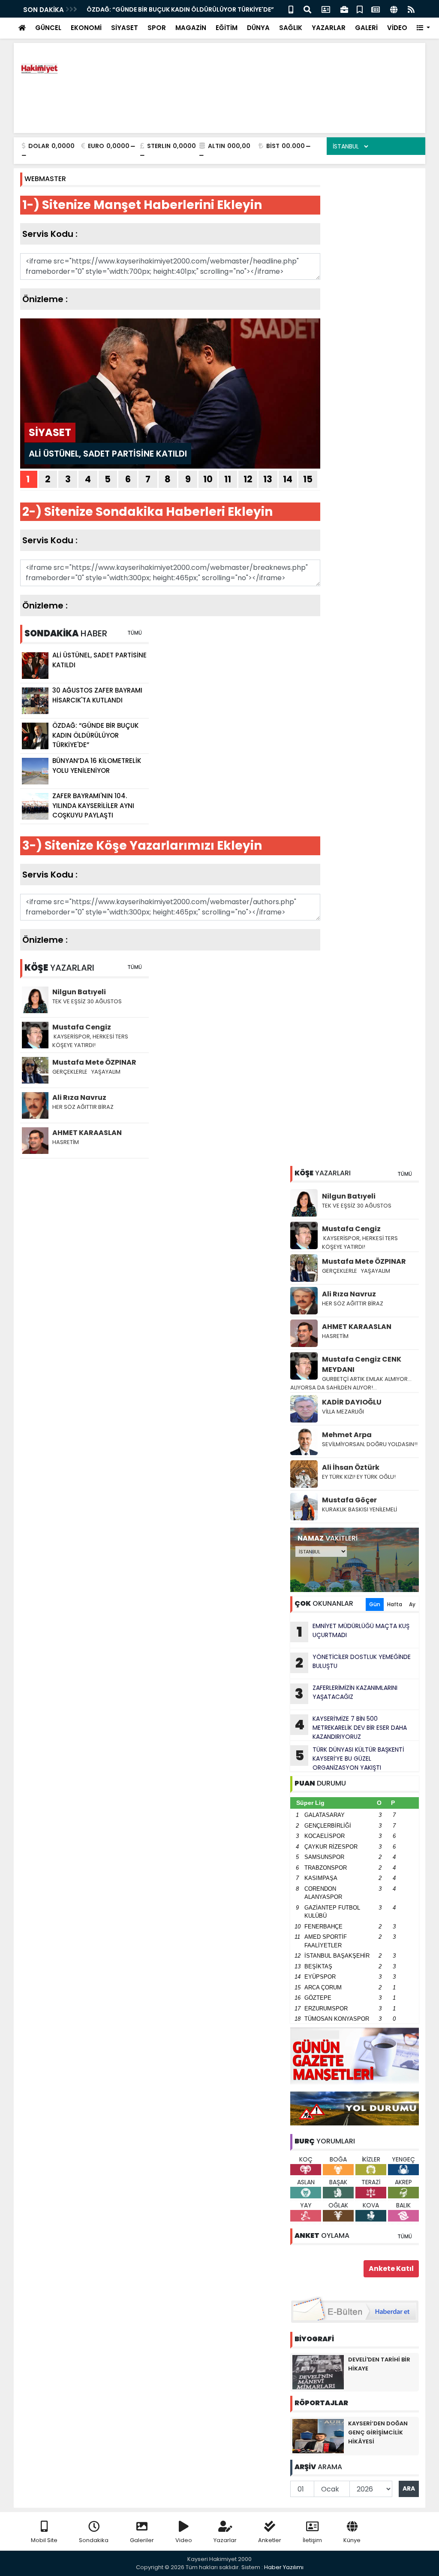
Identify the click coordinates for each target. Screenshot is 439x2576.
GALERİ (366, 28)
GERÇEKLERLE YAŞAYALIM (357, 1271)
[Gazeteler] (376, 9)
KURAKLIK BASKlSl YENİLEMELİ (359, 1509)
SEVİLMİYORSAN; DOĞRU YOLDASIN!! (370, 1444)
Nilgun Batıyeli (349, 1196)
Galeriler (142, 2540)
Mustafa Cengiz (351, 1229)
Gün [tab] (375, 1604)
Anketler (270, 2540)
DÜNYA (258, 28)
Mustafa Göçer (349, 1500)
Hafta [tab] (395, 1604)
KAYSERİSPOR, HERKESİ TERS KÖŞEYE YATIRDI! (360, 1243)
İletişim (312, 2540)
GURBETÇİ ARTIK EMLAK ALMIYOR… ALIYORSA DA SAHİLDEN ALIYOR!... (351, 1383)
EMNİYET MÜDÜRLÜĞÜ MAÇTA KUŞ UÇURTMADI (353, 1632)
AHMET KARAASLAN (357, 1327)
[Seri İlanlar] (360, 9)
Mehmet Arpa (347, 1435)
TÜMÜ (405, 1174)
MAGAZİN (191, 28)
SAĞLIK (291, 28)
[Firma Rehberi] (344, 9)
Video (184, 2540)
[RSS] (411, 9)
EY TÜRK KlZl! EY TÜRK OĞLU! (359, 1477)
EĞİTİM (227, 28)
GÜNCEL (48, 28)
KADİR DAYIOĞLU (352, 1402)
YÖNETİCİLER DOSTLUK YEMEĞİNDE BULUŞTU (353, 1662)
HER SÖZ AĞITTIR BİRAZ (353, 1303)
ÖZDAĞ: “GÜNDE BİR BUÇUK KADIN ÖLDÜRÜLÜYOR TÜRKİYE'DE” (180, 9)
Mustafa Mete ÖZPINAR (364, 1261)
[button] (423, 28)
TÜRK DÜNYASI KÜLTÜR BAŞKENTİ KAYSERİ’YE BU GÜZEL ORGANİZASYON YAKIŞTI (350, 1759)
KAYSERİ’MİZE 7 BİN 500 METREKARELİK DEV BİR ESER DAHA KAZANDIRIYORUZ (351, 1728)
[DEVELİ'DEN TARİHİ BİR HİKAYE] (318, 2372)
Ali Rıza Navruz (349, 1294)
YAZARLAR (329, 28)
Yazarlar (225, 2540)
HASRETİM (335, 1336)
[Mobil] (291, 9)
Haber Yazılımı (284, 2567)
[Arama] (307, 9)
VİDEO (397, 28)
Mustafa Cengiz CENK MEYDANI (362, 1364)
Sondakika (94, 2540)
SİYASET (125, 28)
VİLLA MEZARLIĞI (343, 1412)
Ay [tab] (412, 1604)
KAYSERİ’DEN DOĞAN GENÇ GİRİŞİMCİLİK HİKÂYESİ (378, 2432)
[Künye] (394, 9)
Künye (352, 2540)
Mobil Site (44, 2540)
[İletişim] (326, 9)
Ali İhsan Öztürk (351, 1467)
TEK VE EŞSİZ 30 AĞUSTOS (357, 1206)
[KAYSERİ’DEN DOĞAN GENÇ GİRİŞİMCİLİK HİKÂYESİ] (318, 2436)
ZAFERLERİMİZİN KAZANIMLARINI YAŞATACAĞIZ (346, 1693)
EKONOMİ (86, 28)
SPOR (157, 28)
